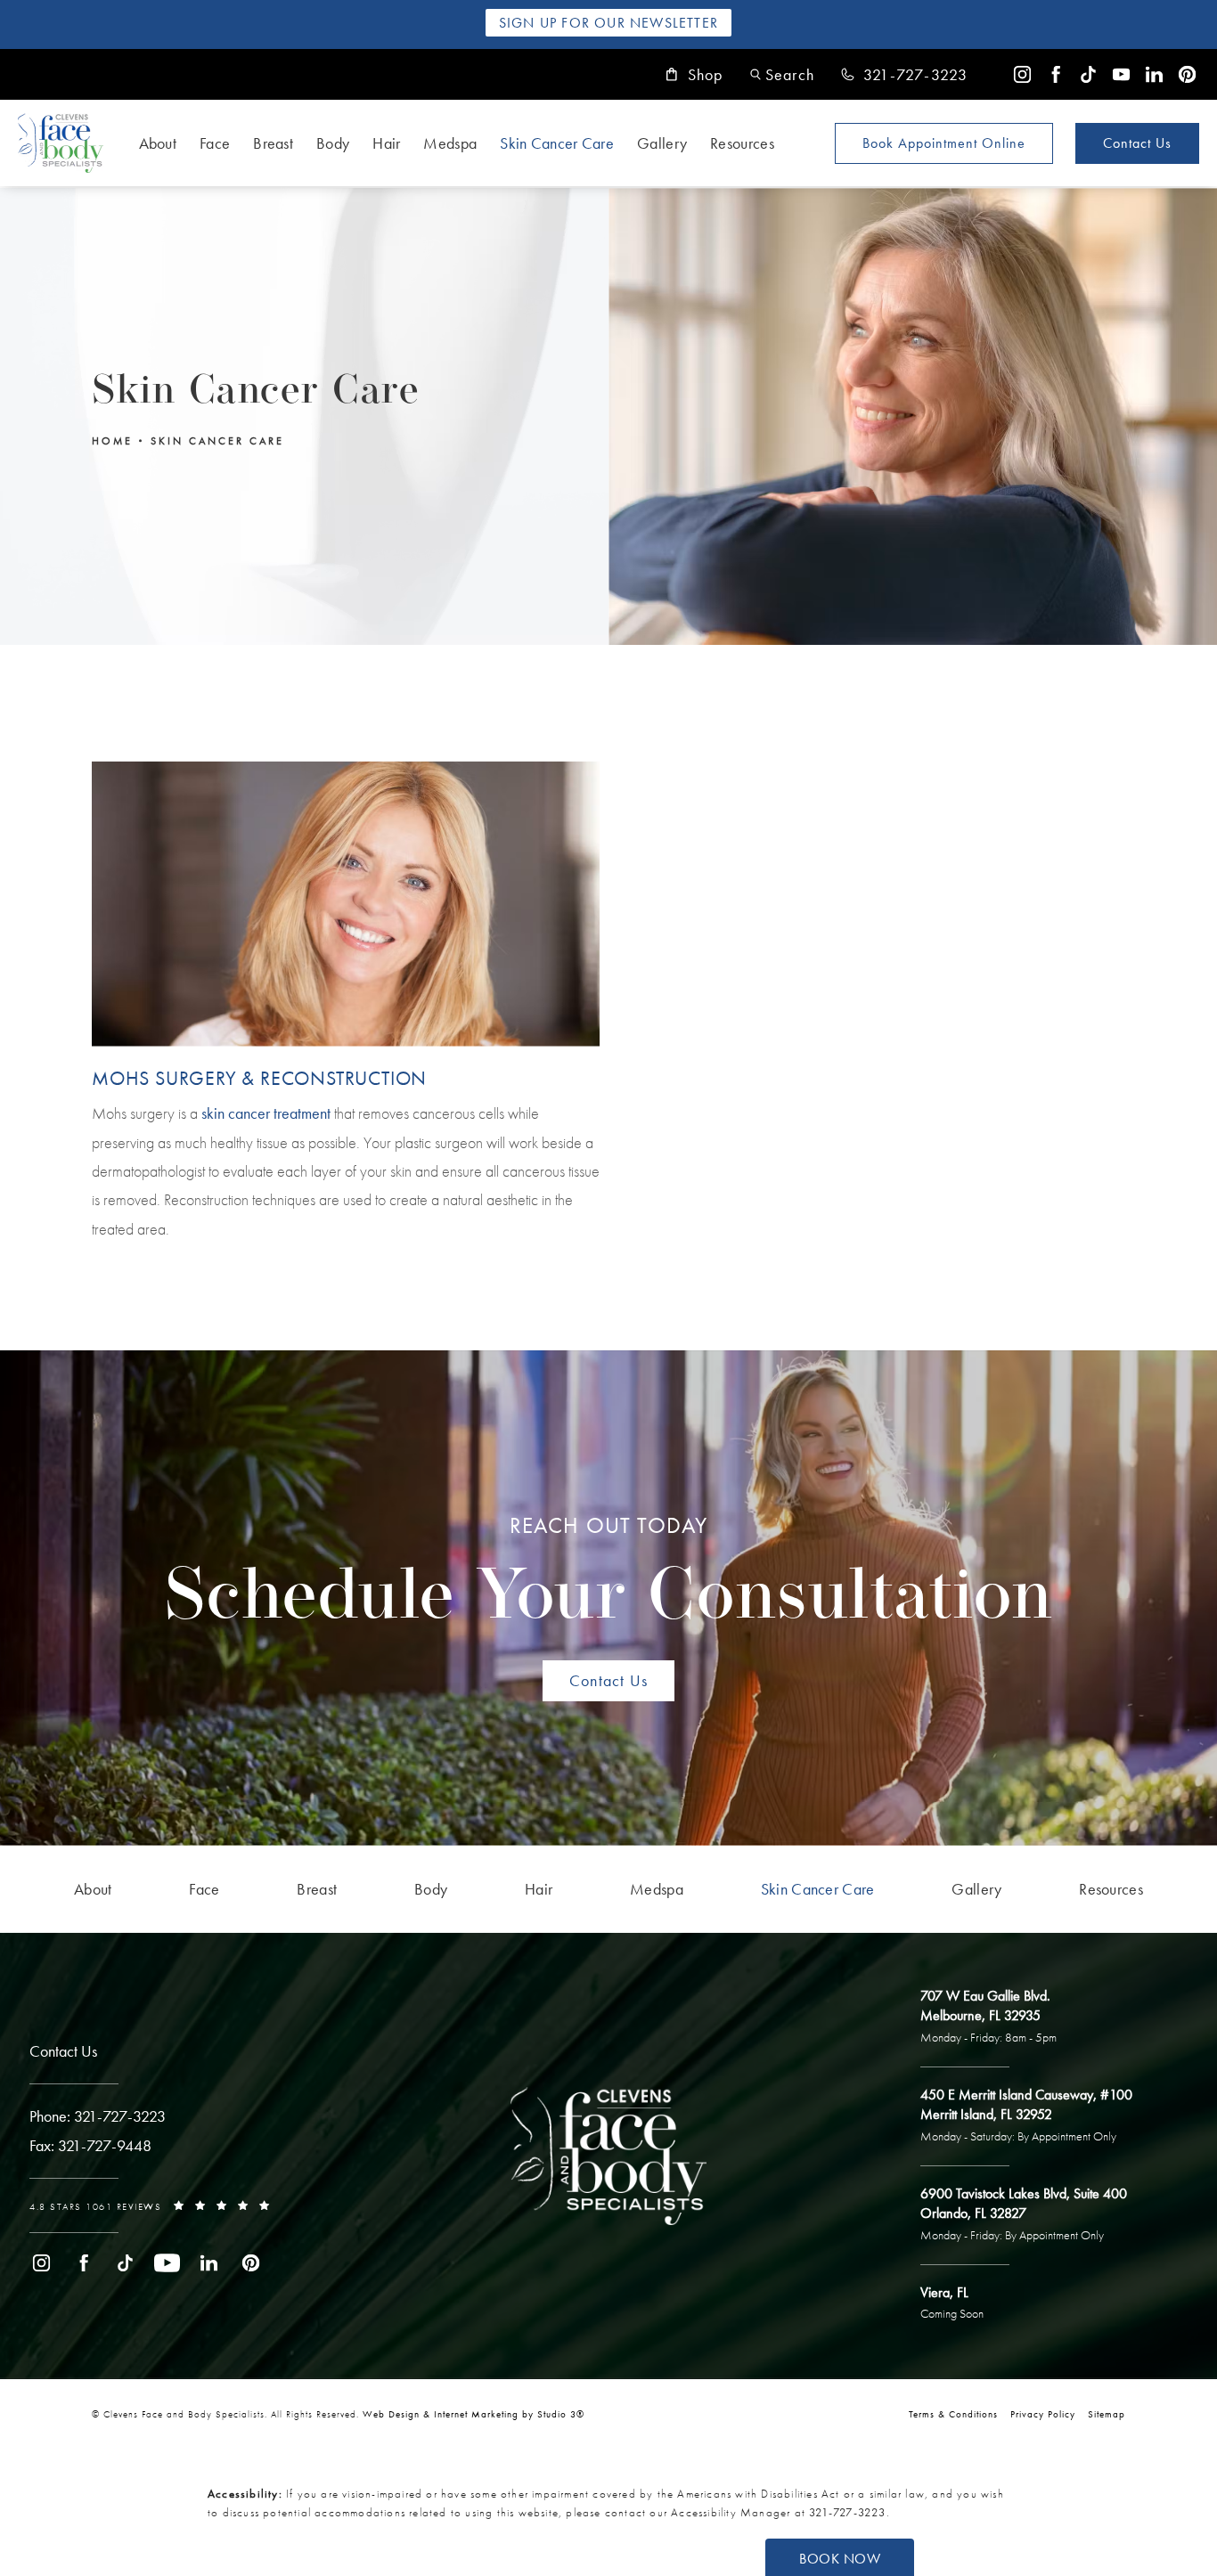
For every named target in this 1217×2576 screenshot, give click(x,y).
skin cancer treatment (266, 1113)
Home (112, 440)
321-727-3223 (847, 2512)
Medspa (450, 143)
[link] (904, 75)
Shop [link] (706, 75)
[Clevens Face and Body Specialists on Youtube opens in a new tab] (1121, 74)
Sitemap (1107, 2414)
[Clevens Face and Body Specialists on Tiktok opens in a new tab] (1088, 74)
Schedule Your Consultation (609, 1574)
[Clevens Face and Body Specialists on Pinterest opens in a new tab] (1187, 74)
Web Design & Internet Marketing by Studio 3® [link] (474, 2414)
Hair (386, 143)
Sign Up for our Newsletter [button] (608, 23)
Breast (273, 143)
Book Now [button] (840, 2559)
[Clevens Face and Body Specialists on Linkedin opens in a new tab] (1154, 74)
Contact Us (1137, 143)
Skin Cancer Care (557, 143)
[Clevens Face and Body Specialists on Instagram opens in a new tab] (1022, 74)
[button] (782, 74)
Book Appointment (944, 143)
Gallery (662, 143)
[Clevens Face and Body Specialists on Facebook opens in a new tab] (1055, 74)
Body (333, 143)
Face (215, 143)
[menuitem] (1022, 74)
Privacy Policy (1043, 2414)
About (158, 143)
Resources (742, 143)
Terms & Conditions (953, 2414)
